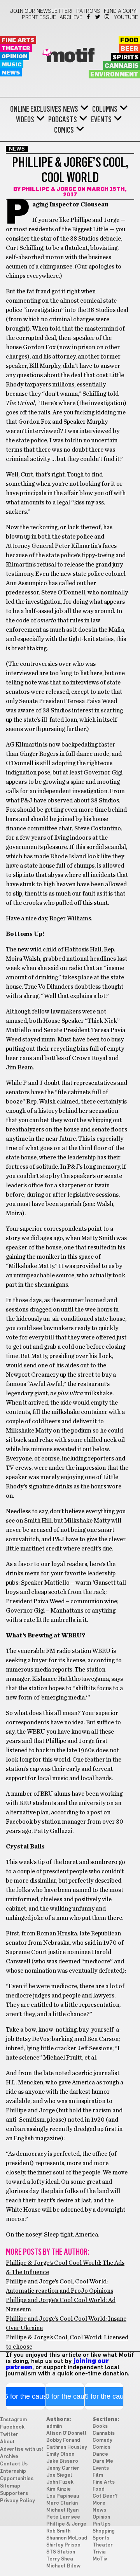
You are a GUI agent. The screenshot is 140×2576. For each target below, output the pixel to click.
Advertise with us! (22, 2449)
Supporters (14, 2494)
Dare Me (103, 2461)
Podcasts (63, 120)
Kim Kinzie (59, 2489)
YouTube (126, 17)
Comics (64, 130)
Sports (101, 2538)
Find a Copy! (121, 11)
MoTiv (100, 2559)
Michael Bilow (63, 2566)
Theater (16, 48)
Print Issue (39, 17)
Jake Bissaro (62, 2461)
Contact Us (14, 2464)
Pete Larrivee (63, 2517)
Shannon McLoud (67, 2538)
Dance (100, 2454)
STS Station (61, 2552)
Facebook (89, 17)
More (99, 2503)
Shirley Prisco (63, 2545)
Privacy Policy (17, 2501)
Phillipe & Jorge (49, 189)
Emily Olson (60, 2454)
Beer (129, 49)
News (11, 73)
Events (101, 120)
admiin (54, 2426)
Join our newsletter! (41, 11)
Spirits (126, 57)
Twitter (98, 17)
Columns (105, 109)
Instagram (108, 17)
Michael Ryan (62, 2510)
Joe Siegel (59, 2475)
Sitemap (10, 2486)
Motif (70, 56)
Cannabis (122, 66)
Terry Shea (60, 2559)
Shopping (104, 2531)
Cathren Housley (67, 2447)
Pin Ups (101, 2524)
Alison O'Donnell (66, 2433)
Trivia (99, 2552)
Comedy (102, 2440)
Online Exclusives (36, 109)
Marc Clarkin (62, 2503)
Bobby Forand (63, 2440)
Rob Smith (58, 2531)
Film (98, 2475)
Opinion (15, 56)
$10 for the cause (65, 2396)
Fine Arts (18, 40)
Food (129, 40)
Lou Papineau (63, 2496)
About (7, 2442)
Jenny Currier (63, 2468)
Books (100, 2426)
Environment (114, 74)
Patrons (88, 11)
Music (12, 65)
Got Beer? (105, 2496)
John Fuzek (60, 2482)
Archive (71, 17)
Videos (25, 120)
